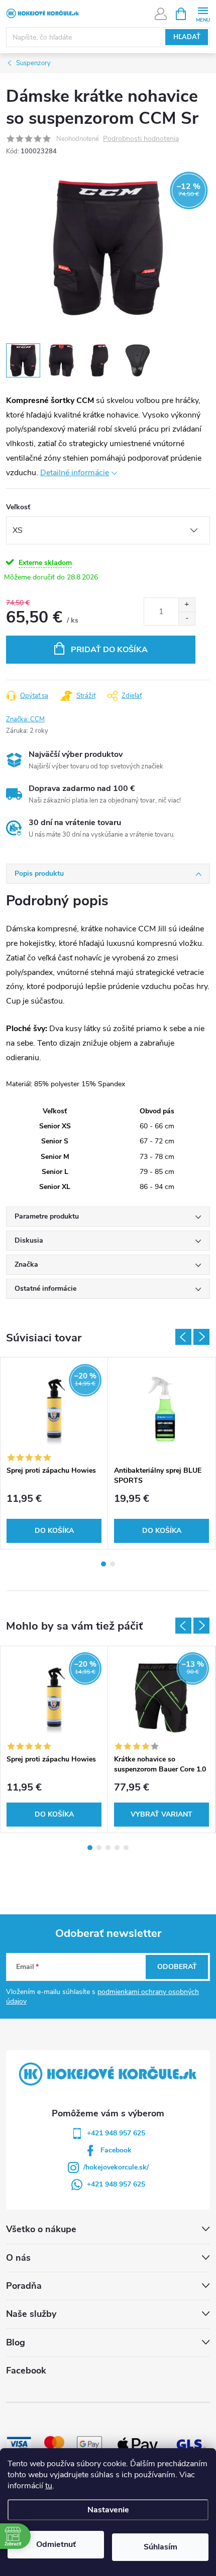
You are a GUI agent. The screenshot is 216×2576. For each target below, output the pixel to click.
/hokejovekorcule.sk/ (116, 2167)
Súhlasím (160, 2547)
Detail (161, 1815)
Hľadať (187, 37)
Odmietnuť (56, 2544)
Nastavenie (108, 2510)
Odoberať (177, 1967)
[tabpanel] (54, 1453)
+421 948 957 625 (116, 2133)
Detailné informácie (75, 473)
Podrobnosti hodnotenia (141, 139)
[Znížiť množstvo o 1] (187, 618)
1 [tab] (103, 1564)
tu (49, 2486)
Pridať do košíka (109, 650)
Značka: (25, 719)
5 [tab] (126, 1848)
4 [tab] (117, 1848)
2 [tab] (113, 1564)
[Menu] (203, 13)
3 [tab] (108, 1848)
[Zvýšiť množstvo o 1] (187, 605)
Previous (183, 1337)
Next (201, 1337)
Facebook (116, 2150)
